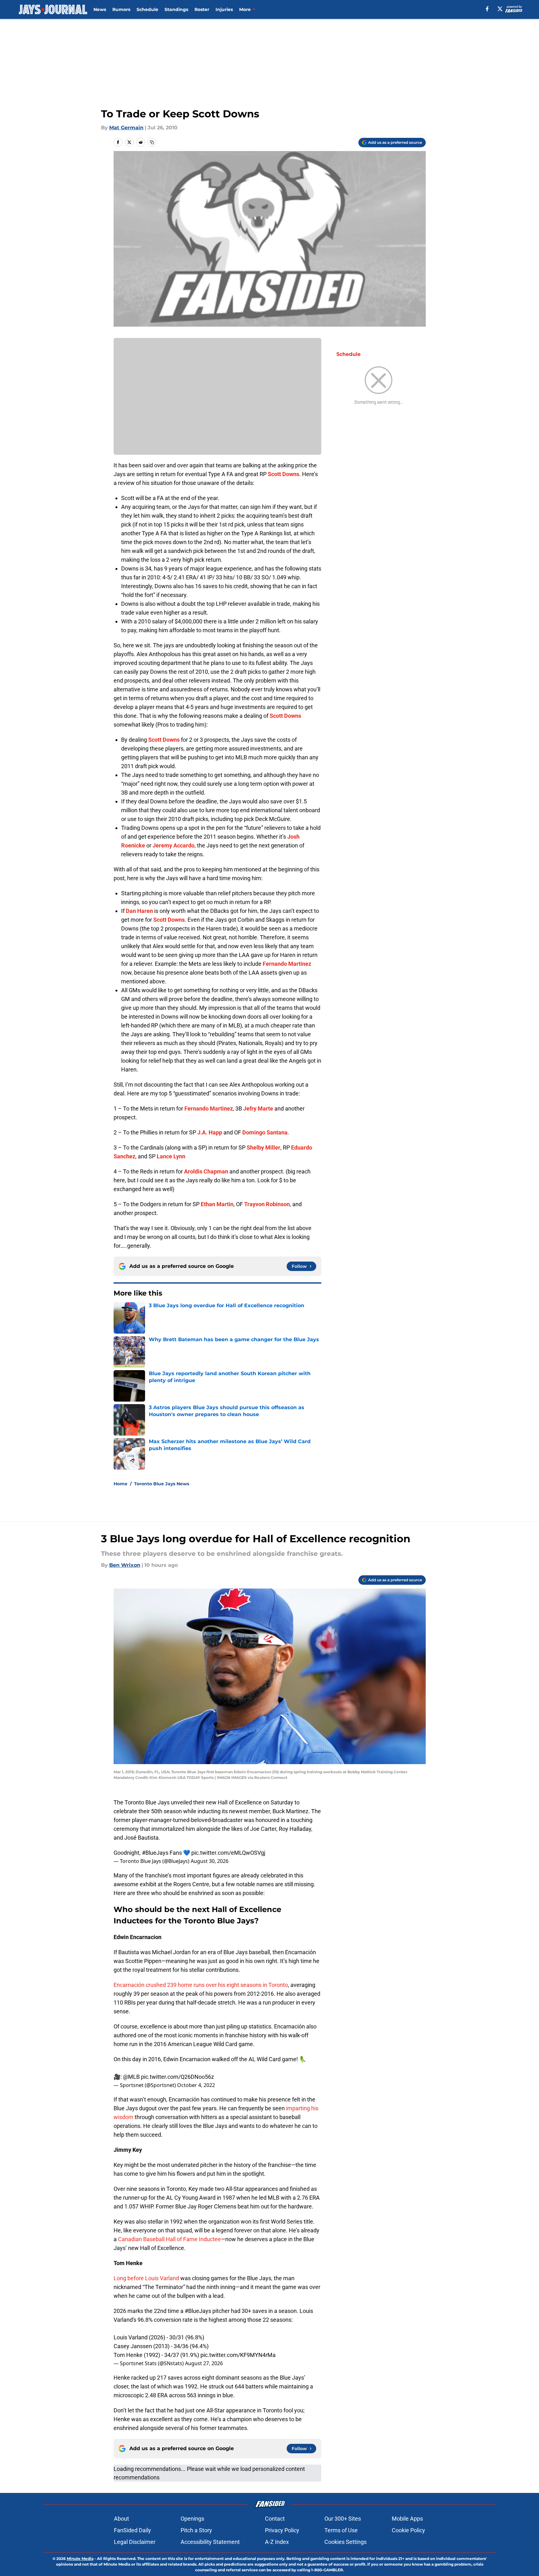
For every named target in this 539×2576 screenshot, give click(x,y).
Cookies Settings (345, 2542)
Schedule (147, 9)
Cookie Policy (408, 2530)
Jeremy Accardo (174, 845)
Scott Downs (284, 474)
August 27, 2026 (204, 2363)
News (100, 9)
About (121, 2519)
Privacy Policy (282, 2530)
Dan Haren (139, 911)
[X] (500, 9)
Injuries (224, 9)
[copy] (152, 142)
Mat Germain (126, 128)
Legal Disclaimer (135, 2542)
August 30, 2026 (210, 1861)
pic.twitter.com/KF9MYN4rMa (238, 2355)
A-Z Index (277, 2542)
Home (121, 1484)
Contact (275, 2519)
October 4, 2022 (196, 2085)
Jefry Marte (258, 1108)
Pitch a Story (196, 2530)
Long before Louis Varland (146, 2278)
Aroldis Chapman (206, 1171)
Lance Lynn (171, 1156)
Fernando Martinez (287, 964)
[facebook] (487, 9)
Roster (202, 9)
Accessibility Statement (210, 2542)
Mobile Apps (407, 2519)
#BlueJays (155, 1853)
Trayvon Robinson (267, 1204)
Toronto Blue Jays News (162, 1484)
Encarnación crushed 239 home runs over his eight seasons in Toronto (201, 1985)
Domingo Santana (265, 1132)
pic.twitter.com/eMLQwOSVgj (228, 1853)
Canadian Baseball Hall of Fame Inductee (169, 2239)
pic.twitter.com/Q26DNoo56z (177, 2077)
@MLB (131, 2077)
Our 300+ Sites (343, 2519)
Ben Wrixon (125, 1565)
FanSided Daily (132, 2530)
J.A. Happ (210, 1132)
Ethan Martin (217, 1204)
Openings (192, 2519)
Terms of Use (341, 2530)
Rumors (121, 9)
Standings (176, 9)
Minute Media (80, 2559)
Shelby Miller (264, 1147)
